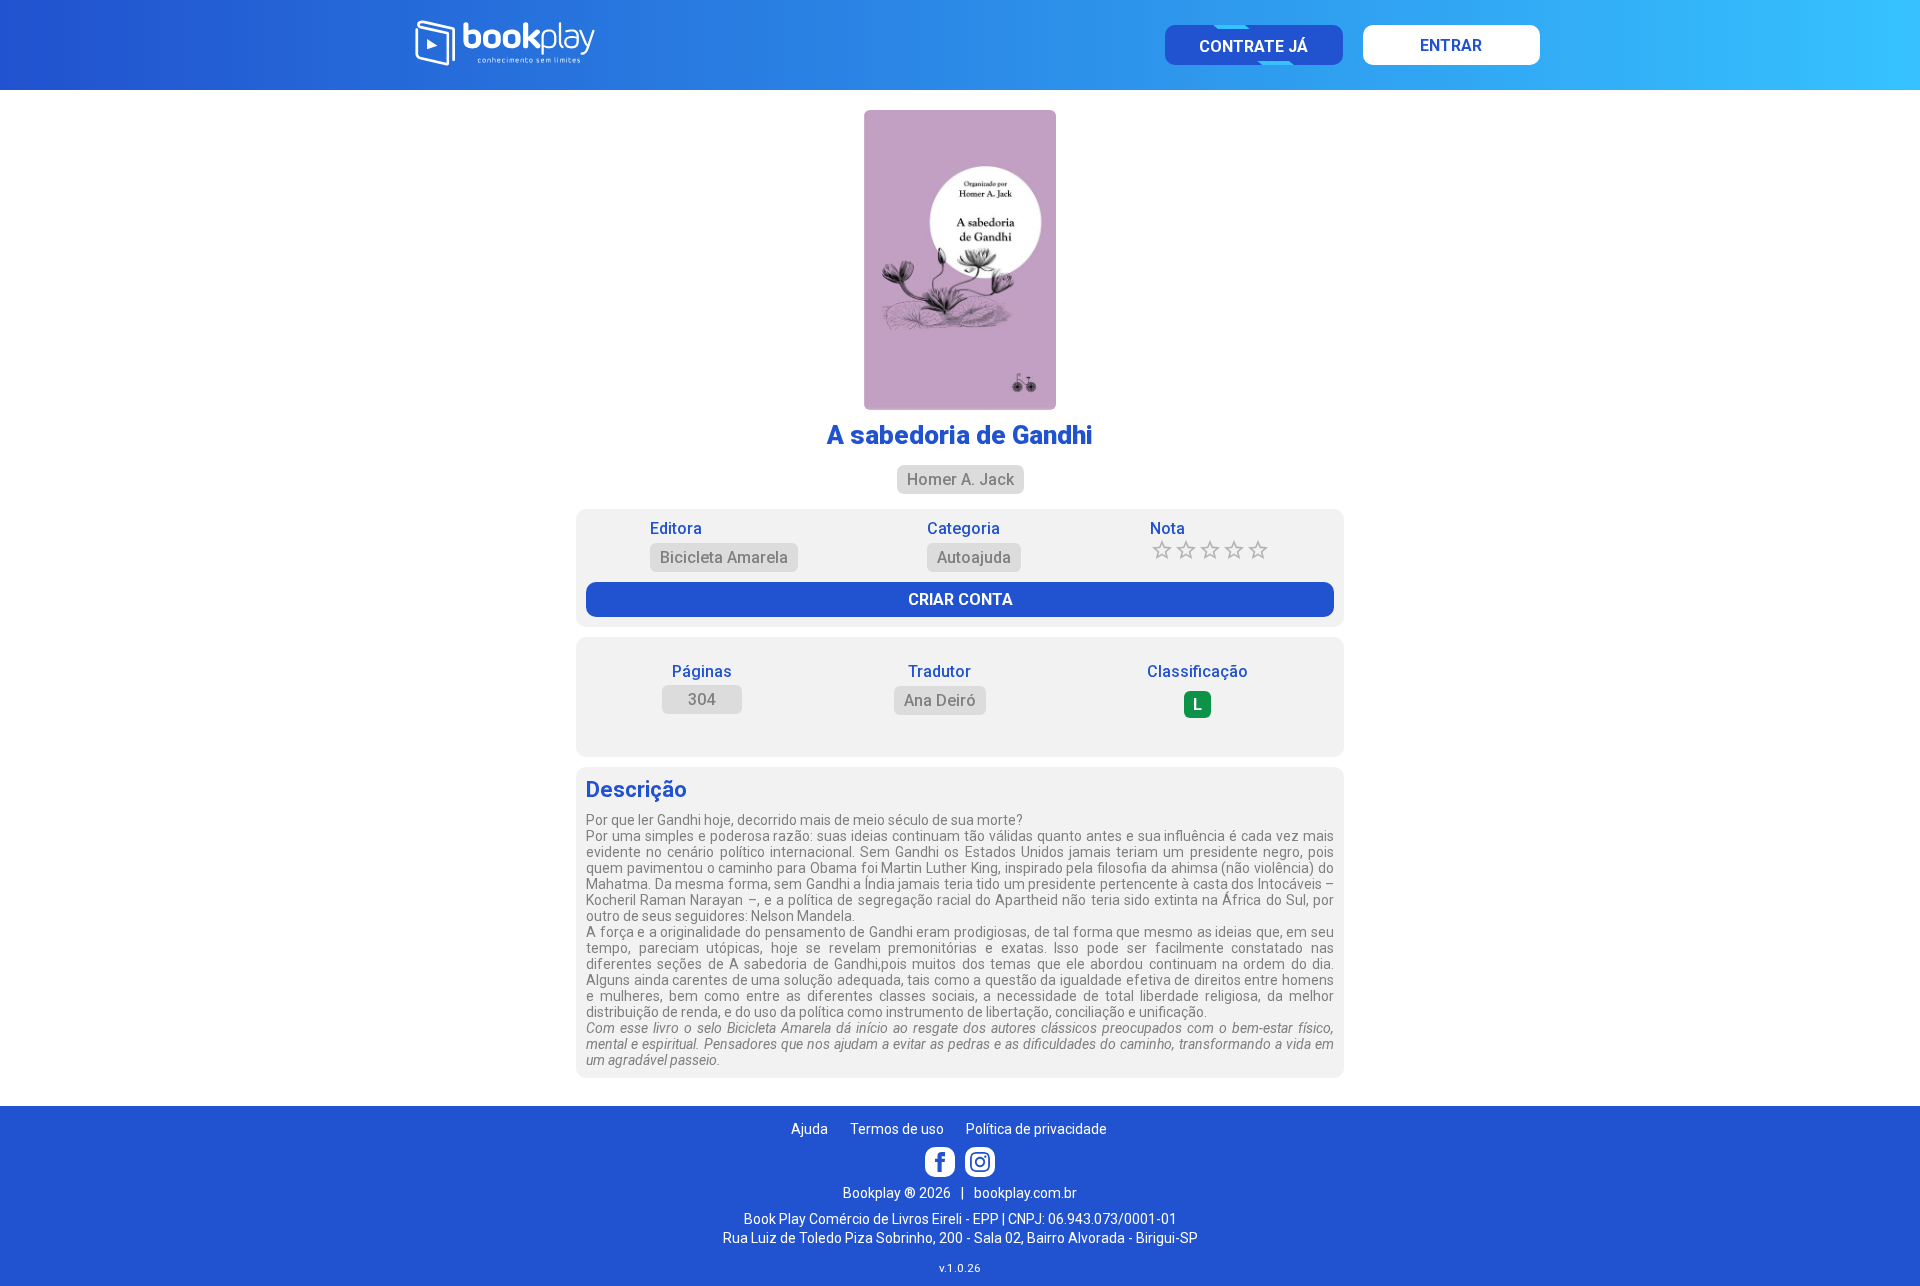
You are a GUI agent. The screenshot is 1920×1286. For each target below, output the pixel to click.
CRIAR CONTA (960, 599)
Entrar (1451, 45)
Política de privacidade (1036, 1129)
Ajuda (809, 1129)
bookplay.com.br (1025, 1193)
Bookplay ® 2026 (897, 1193)
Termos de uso (897, 1129)
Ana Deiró (940, 700)
